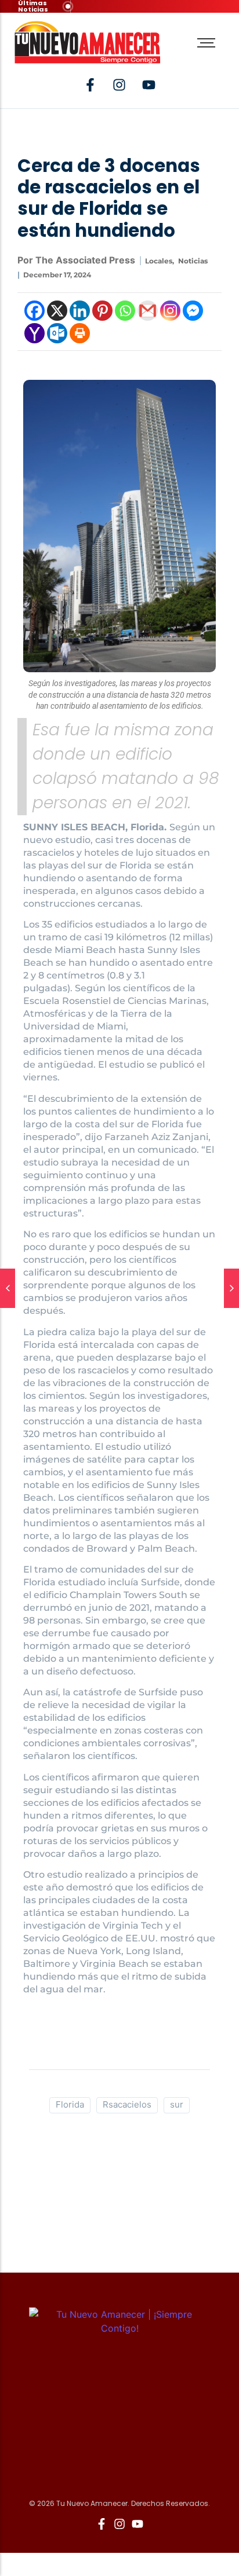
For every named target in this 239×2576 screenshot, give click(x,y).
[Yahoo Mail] (35, 333)
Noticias (193, 261)
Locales (160, 261)
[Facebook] (35, 311)
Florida (70, 2104)
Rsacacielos (127, 2104)
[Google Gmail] (148, 311)
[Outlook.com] (57, 333)
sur (177, 2104)
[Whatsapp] (125, 311)
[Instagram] (170, 311)
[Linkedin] (80, 311)
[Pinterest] (102, 311)
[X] (57, 311)
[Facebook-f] (90, 85)
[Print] (80, 333)
